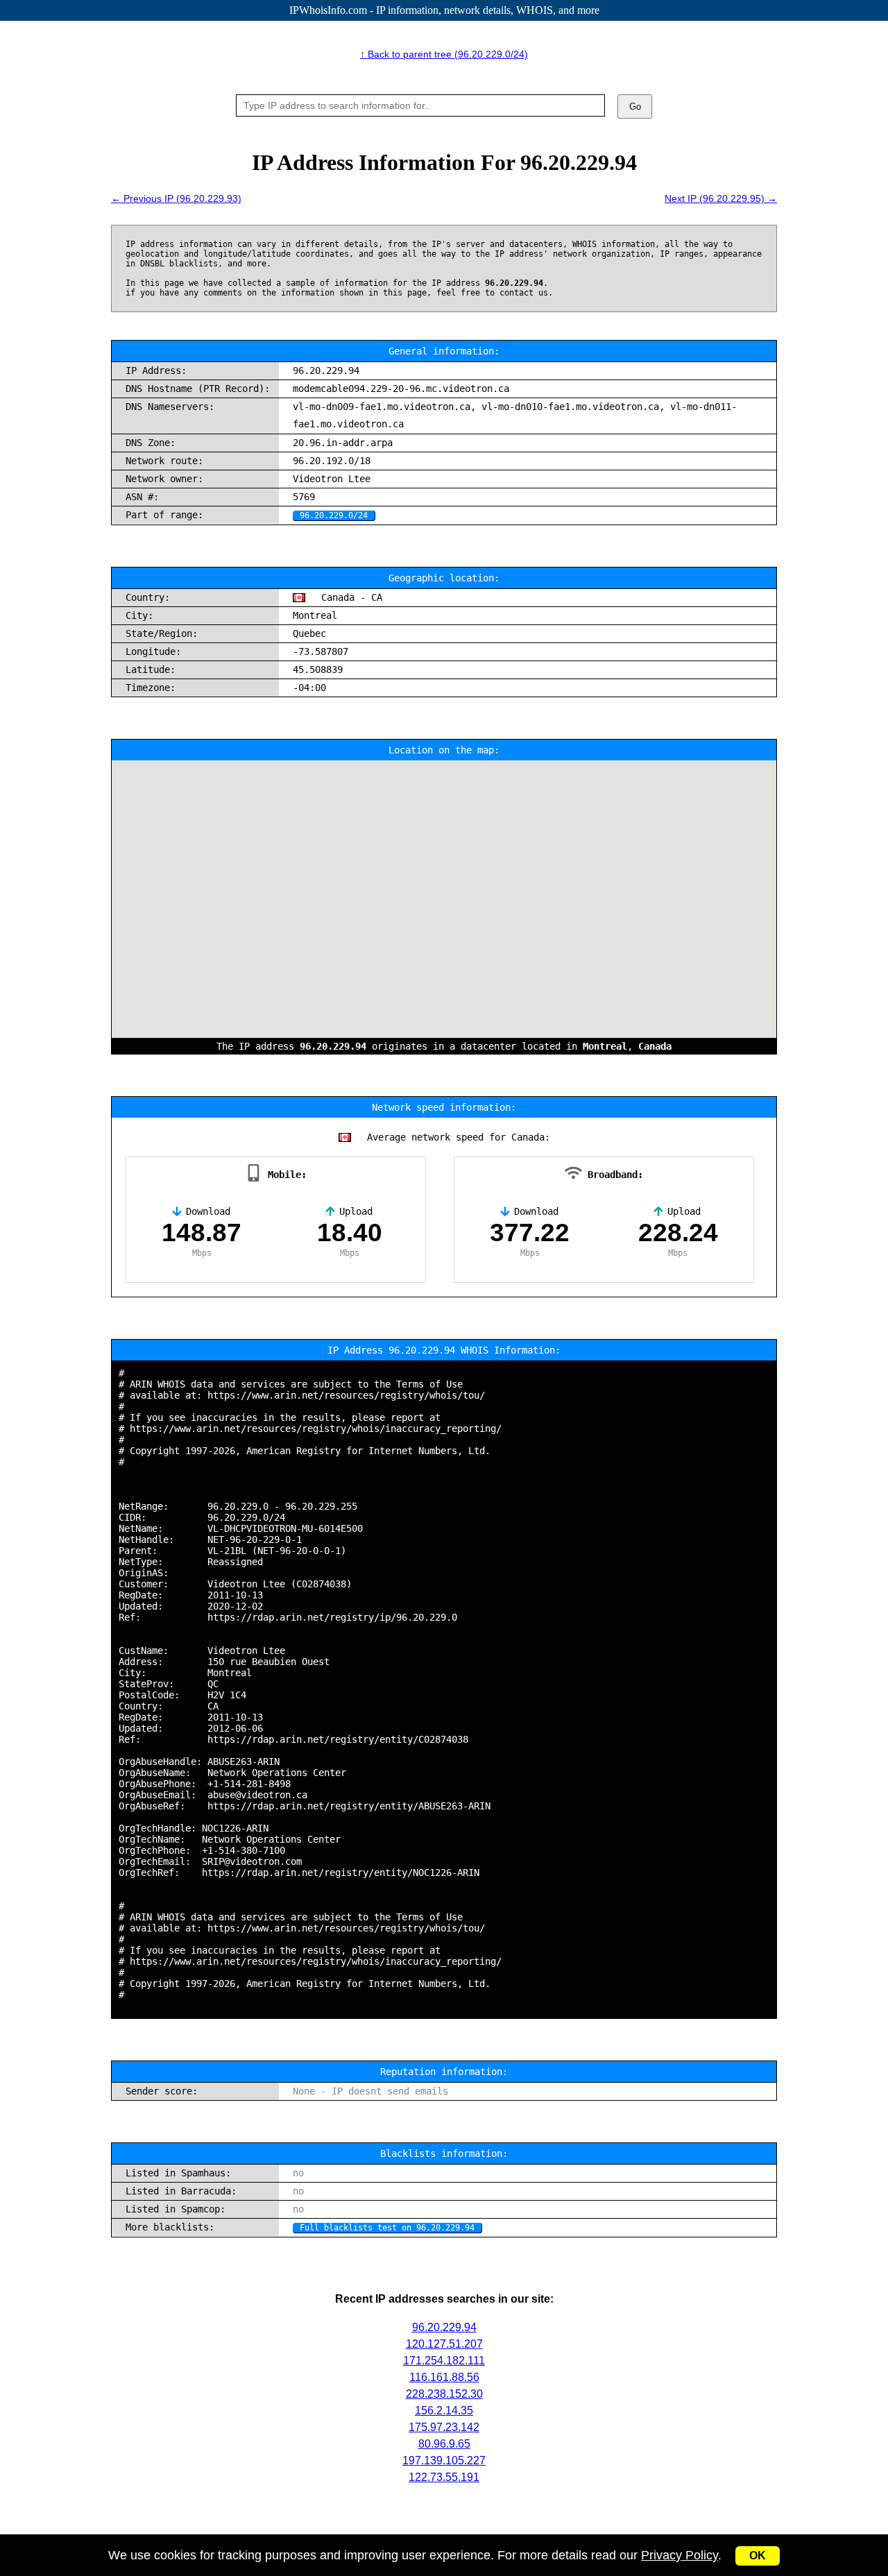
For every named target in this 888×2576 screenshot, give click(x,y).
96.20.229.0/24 (334, 515)
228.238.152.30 (444, 2394)
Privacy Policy (680, 2555)
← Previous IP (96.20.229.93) (176, 198)
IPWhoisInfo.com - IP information (444, 10)
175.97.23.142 (444, 2427)
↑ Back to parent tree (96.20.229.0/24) (444, 54)
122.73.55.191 (444, 2477)
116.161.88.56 (444, 2377)
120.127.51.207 (444, 2344)
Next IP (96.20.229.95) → (721, 198)
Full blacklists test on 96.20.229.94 (387, 2228)
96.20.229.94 (444, 2327)
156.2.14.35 (444, 2411)
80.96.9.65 (444, 2444)
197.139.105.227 (444, 2460)
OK (758, 2556)
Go (635, 106)
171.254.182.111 (444, 2361)
